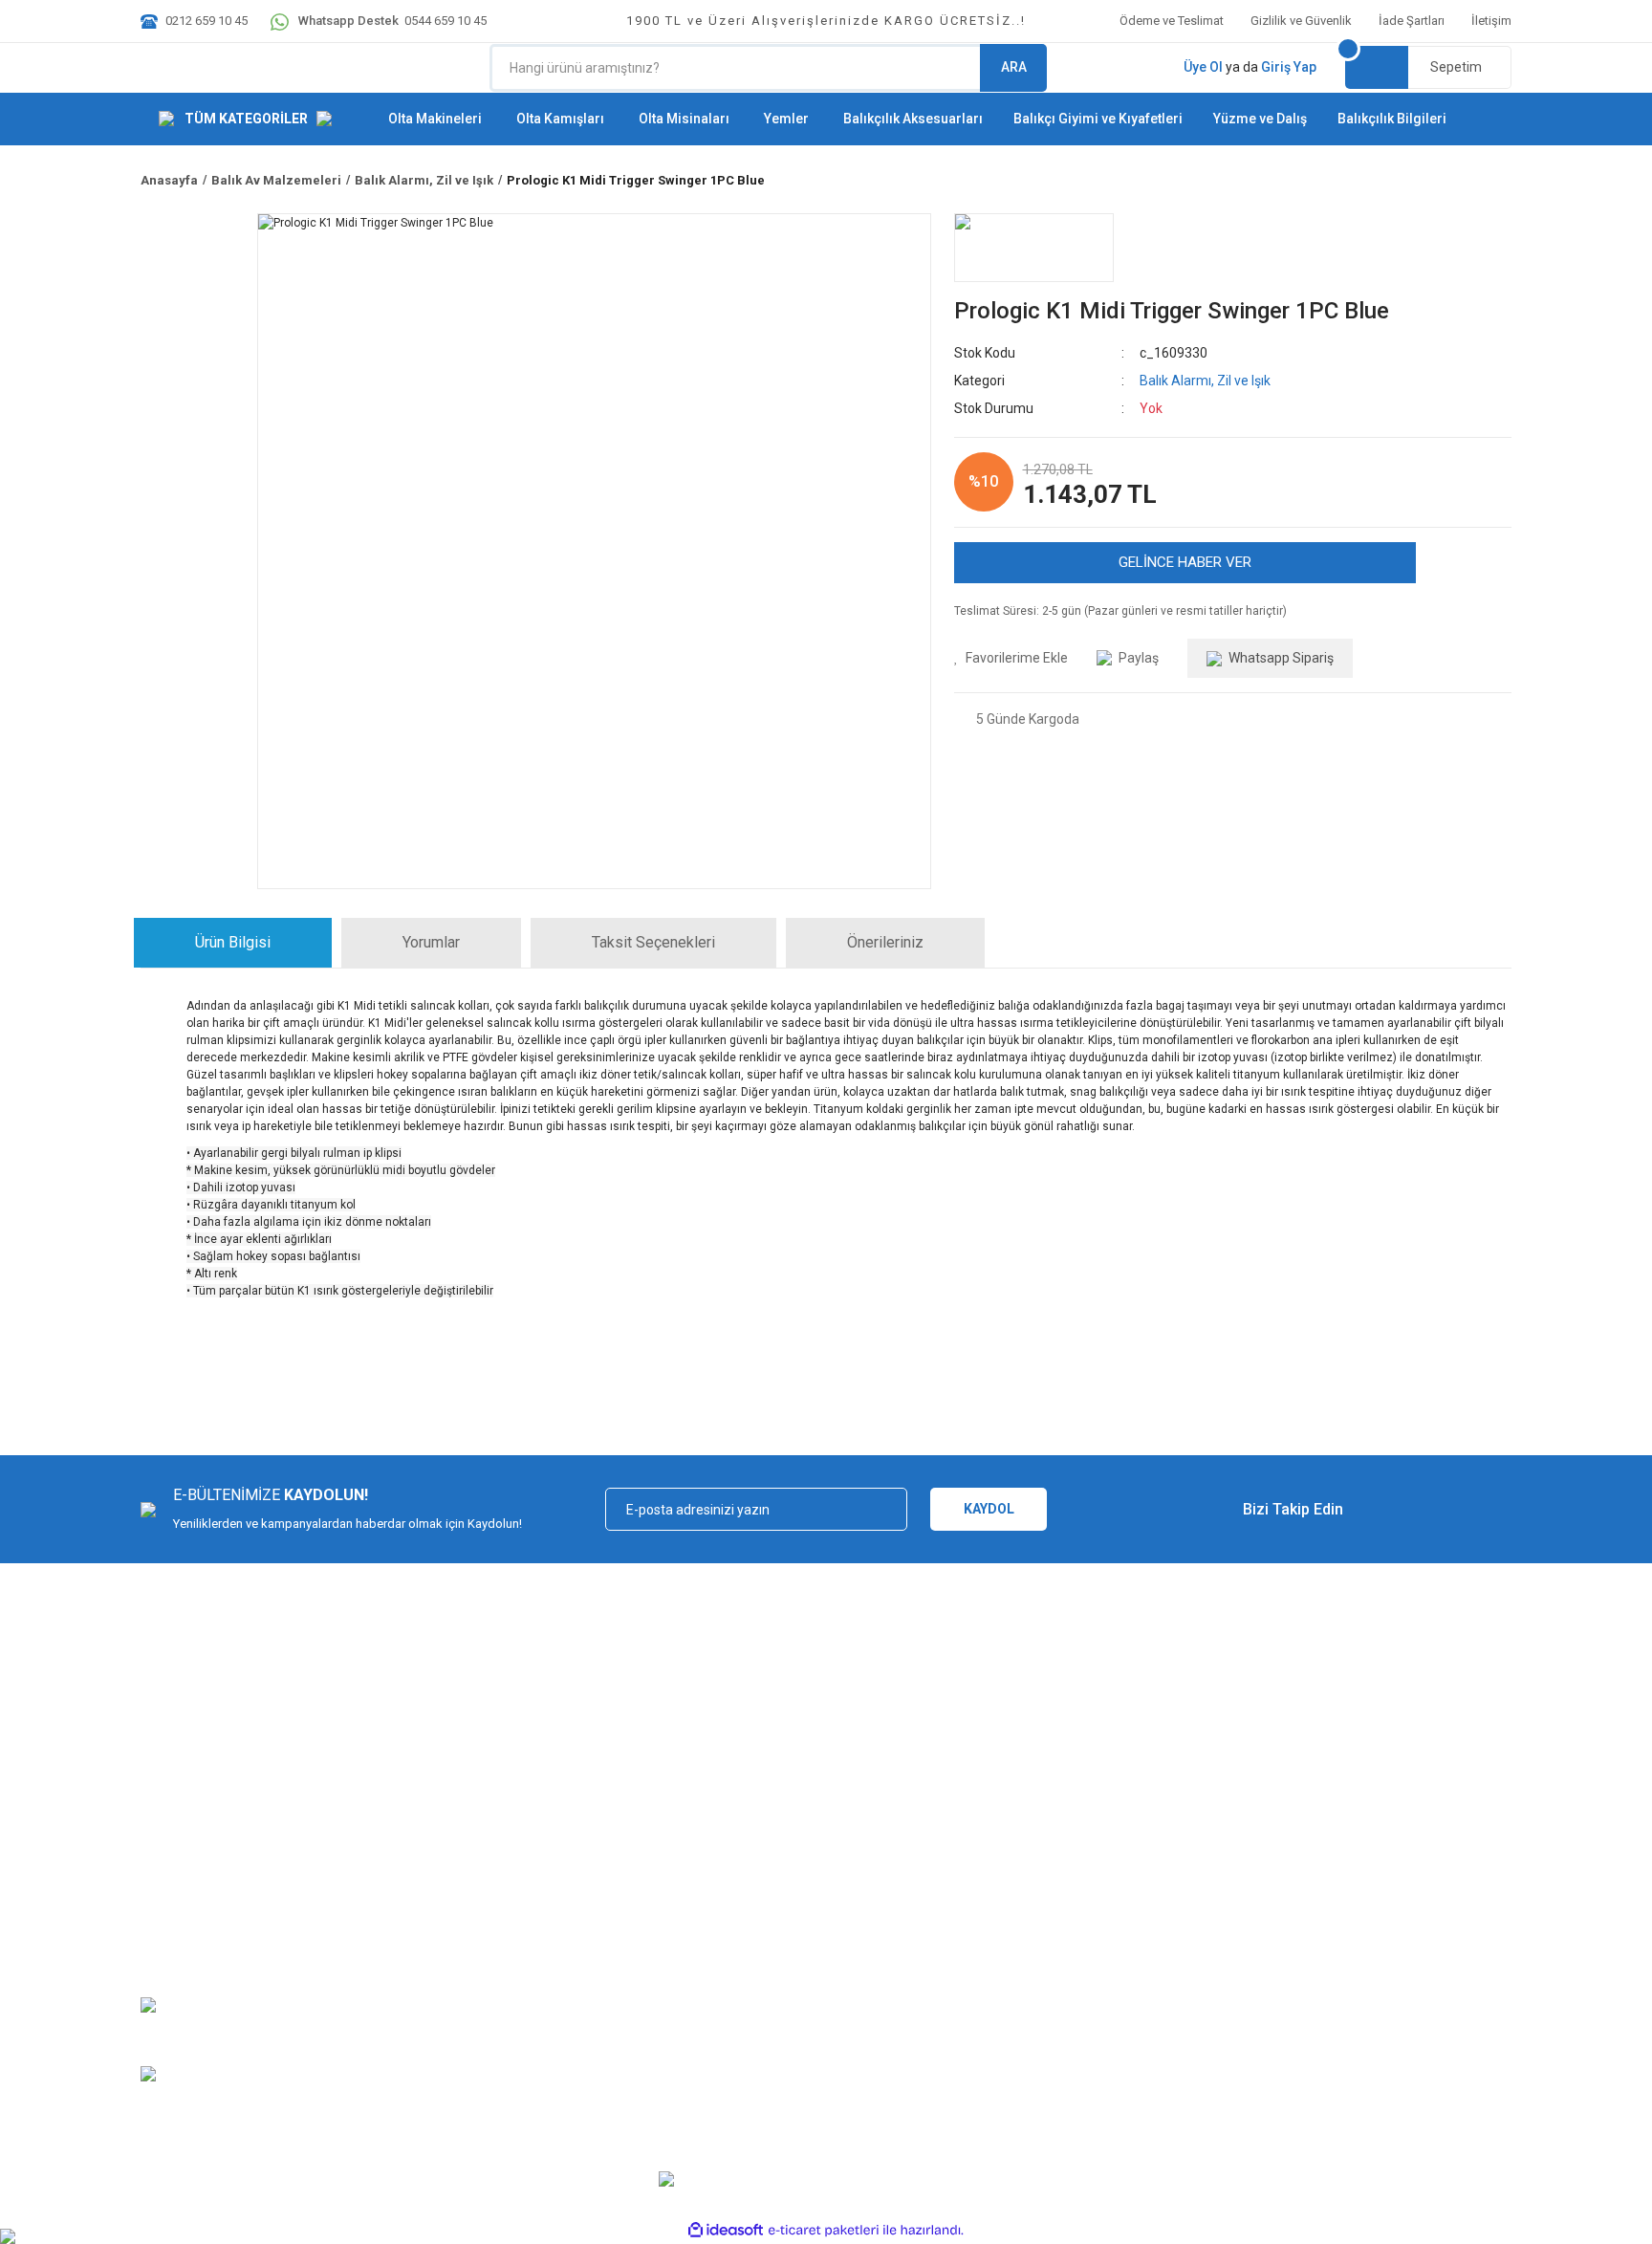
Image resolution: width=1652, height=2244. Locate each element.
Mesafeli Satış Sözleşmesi (446, 1841)
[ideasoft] (726, 2230)
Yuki (733, 1841)
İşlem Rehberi (1108, 1870)
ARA (1014, 67)
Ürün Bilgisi (233, 942)
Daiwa (739, 1926)
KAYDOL (989, 1509)
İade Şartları (1412, 21)
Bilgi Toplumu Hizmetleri (1136, 1897)
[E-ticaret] (824, 2230)
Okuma (741, 1954)
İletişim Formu (180, 1926)
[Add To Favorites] (1011, 658)
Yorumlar (431, 942)
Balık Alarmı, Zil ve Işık (1205, 381)
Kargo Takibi (175, 1897)
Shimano (746, 1897)
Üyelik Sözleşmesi (1120, 1841)
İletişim (1491, 21)
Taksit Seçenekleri (653, 942)
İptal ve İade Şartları (427, 1897)
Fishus (740, 1870)
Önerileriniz (885, 942)
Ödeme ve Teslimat (1172, 21)
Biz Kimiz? (169, 1841)
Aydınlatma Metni (1118, 1954)
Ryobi (738, 1983)
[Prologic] (1034, 248)
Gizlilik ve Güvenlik (1301, 21)
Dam (735, 2010)
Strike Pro (748, 2039)
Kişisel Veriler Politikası (436, 1926)
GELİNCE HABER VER (1185, 562)
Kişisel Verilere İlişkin (1128, 1926)
